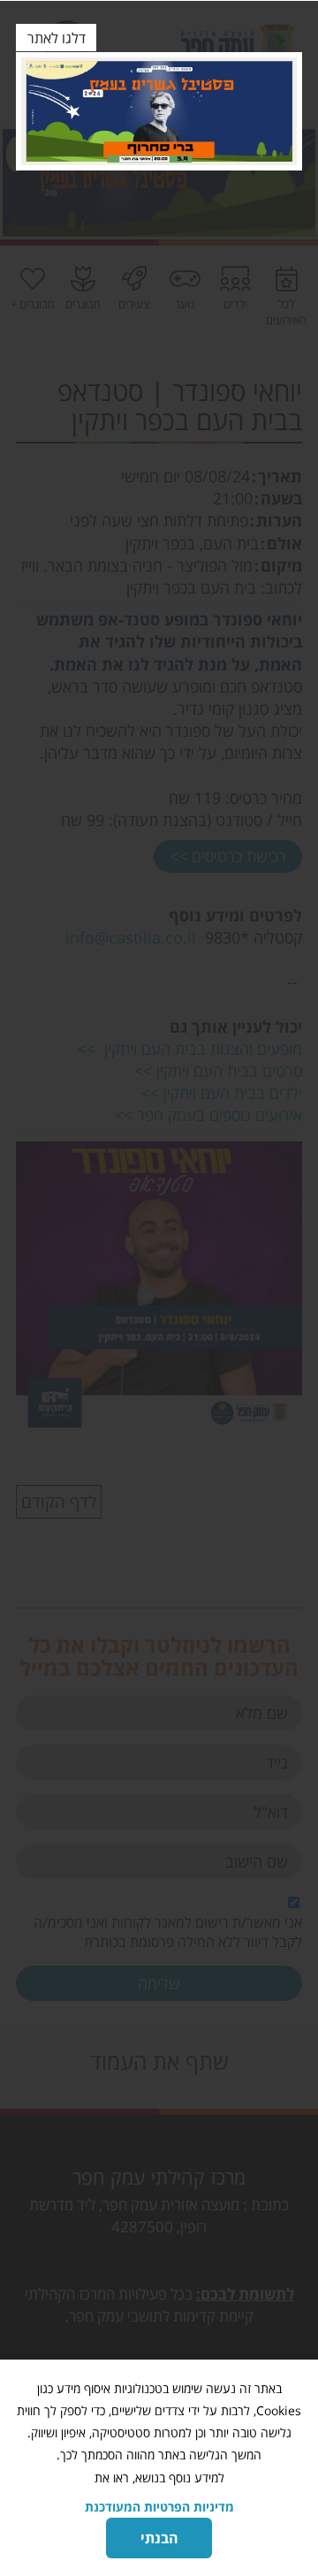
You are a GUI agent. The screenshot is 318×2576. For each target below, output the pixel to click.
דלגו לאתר (57, 38)
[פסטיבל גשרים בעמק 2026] (159, 111)
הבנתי (159, 2538)
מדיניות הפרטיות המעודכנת (159, 2507)
